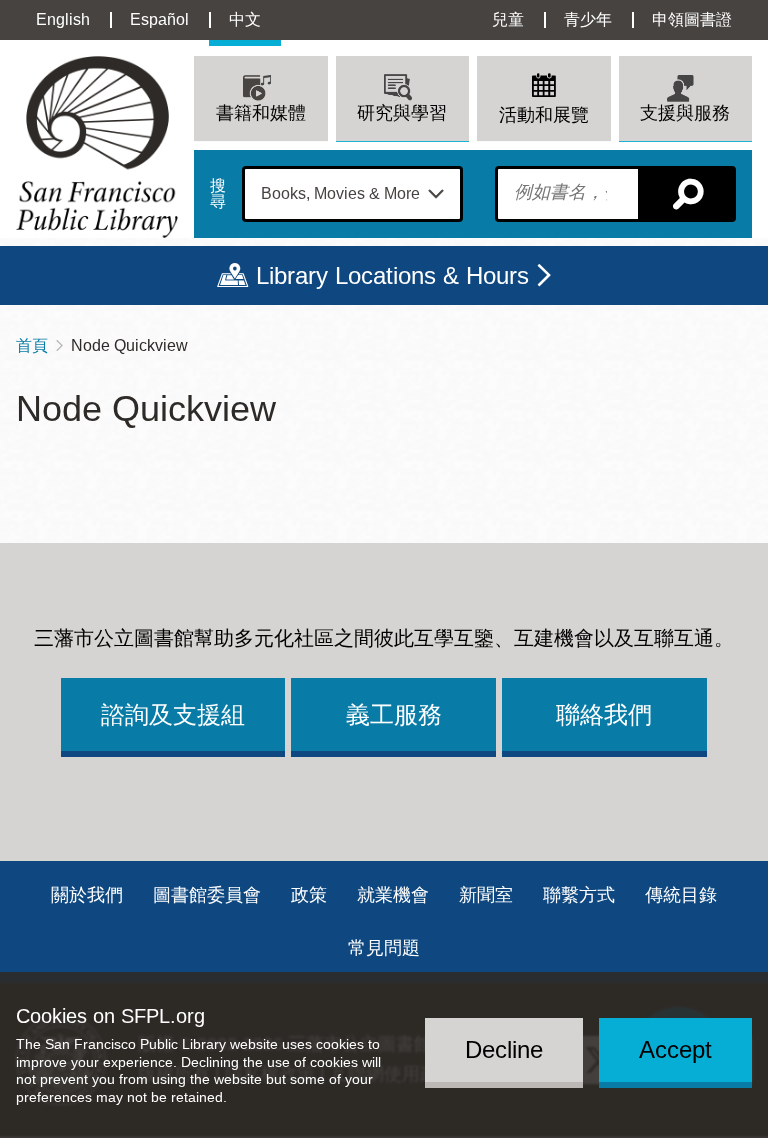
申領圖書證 (692, 19)
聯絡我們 (604, 714)
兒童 (508, 19)
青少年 (588, 19)
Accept (675, 1049)
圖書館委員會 (207, 895)
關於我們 (87, 895)
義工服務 (394, 714)
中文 (245, 19)
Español (159, 19)
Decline (504, 1049)
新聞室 (486, 895)
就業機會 (393, 895)
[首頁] (97, 146)
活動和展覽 (544, 115)
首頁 (32, 345)
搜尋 (218, 194)
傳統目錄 (681, 895)
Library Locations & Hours (392, 275)
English (63, 19)
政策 (309, 895)
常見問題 (384, 948)
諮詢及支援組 (173, 714)
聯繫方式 (579, 895)
